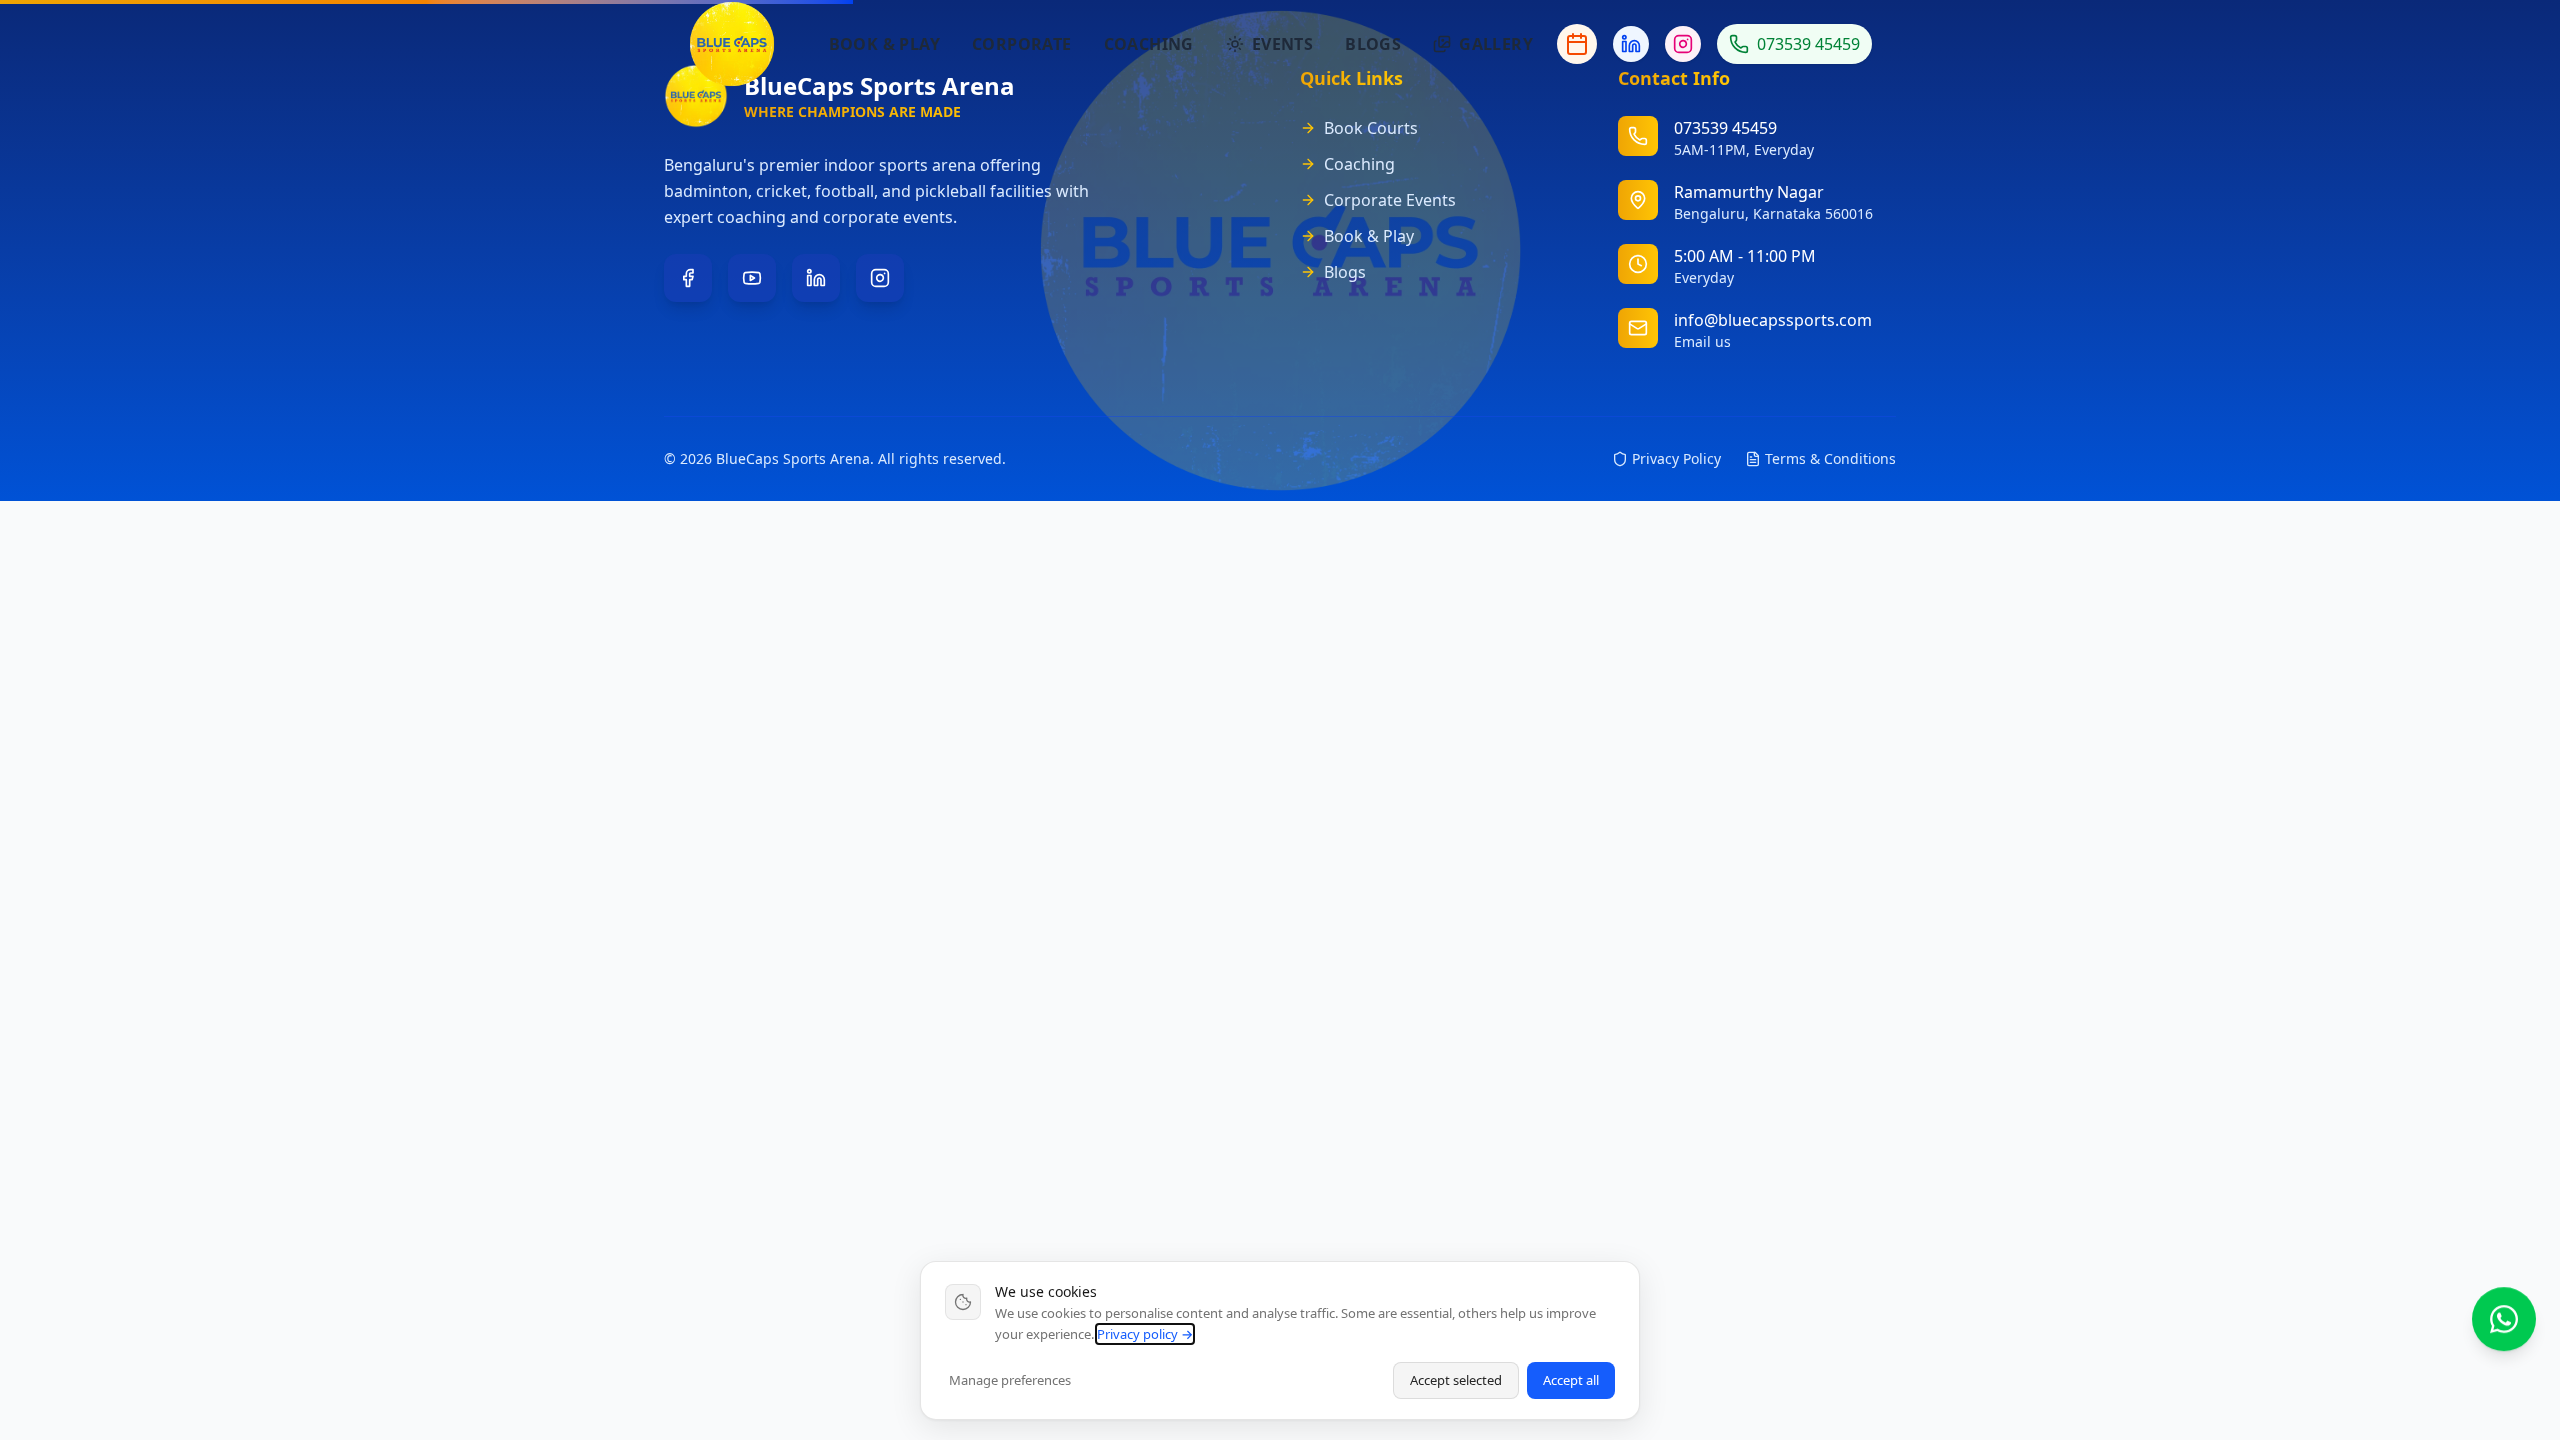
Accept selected (1456, 1380)
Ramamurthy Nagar (1749, 192)
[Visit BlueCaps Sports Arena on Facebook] (688, 278)
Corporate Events (1390, 200)
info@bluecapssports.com (1773, 320)
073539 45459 (1808, 44)
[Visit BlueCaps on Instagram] (1683, 44)
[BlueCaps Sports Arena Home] (732, 44)
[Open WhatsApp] (2504, 1312)
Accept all (1571, 1380)
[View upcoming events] (1577, 44)
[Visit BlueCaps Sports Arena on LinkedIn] (816, 278)
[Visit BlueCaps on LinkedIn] (1631, 44)
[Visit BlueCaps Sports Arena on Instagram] (880, 278)
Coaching (1359, 164)
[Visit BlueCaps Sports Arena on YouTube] (752, 278)
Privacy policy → (1145, 1334)
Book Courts (1371, 128)
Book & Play (1369, 236)
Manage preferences (1010, 1380)
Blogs (1345, 272)
